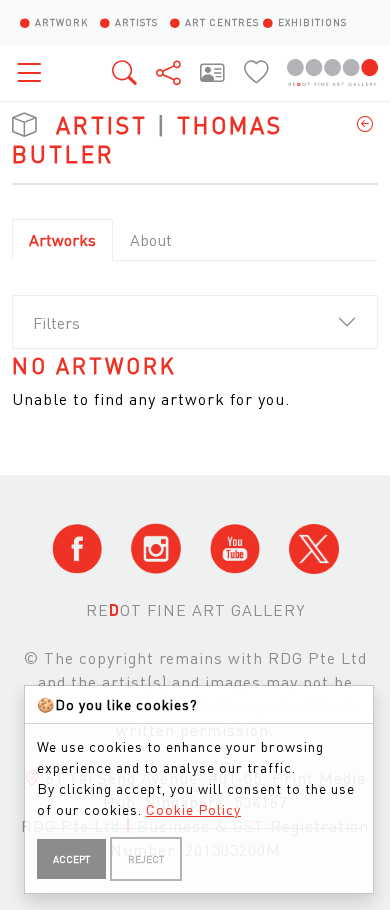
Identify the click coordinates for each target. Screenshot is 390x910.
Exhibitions (312, 22)
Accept (71, 859)
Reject (146, 859)
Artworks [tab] (62, 239)
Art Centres (222, 22)
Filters (56, 322)
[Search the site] (126, 72)
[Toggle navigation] (35, 72)
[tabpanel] (195, 383)
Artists (136, 22)
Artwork (61, 22)
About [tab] (151, 239)
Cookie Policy (193, 809)
